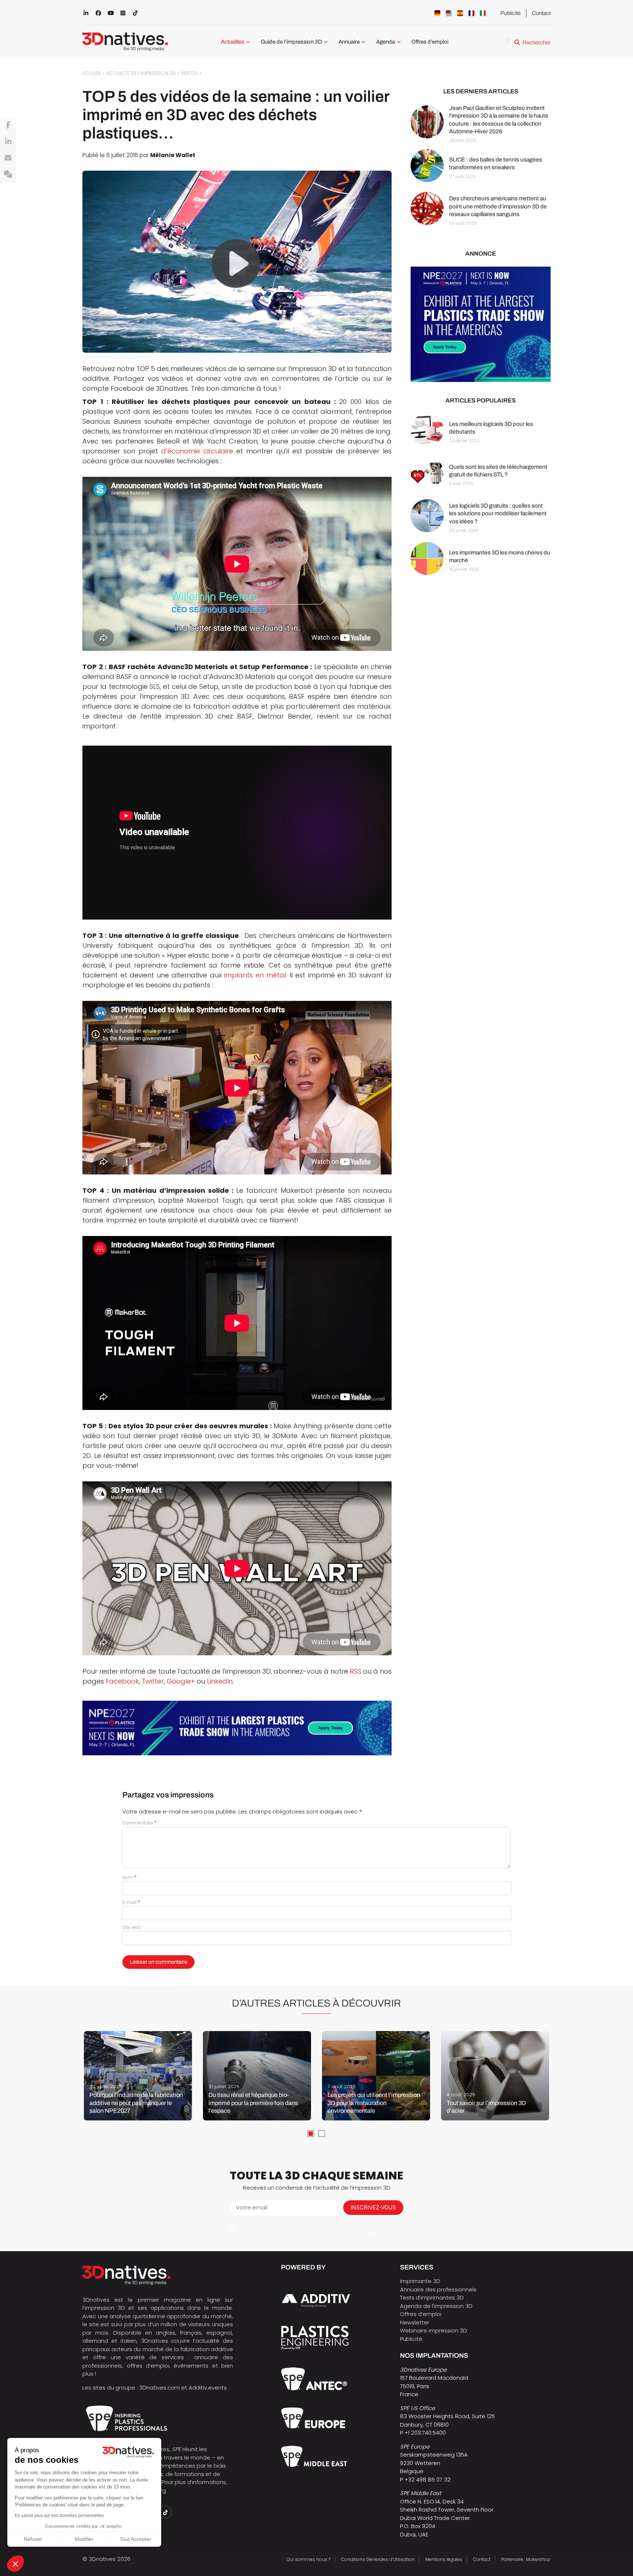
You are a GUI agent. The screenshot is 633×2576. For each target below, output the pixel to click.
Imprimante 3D (420, 2281)
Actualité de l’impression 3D (141, 73)
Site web (132, 1927)
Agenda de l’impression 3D (436, 2306)
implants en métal (255, 975)
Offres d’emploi (430, 42)
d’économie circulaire (197, 451)
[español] (460, 13)
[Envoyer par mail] (8, 158)
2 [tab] (322, 2134)
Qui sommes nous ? (308, 2559)
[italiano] (483, 13)
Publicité (510, 13)
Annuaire (349, 42)
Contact (541, 13)
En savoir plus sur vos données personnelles (59, 2516)
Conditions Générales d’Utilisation (378, 2559)
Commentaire (140, 1823)
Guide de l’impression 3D (291, 42)
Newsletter (415, 2322)
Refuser (33, 2539)
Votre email (252, 2207)
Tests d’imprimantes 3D (432, 2297)
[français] (471, 13)
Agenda (386, 42)
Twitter (153, 1681)
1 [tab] (311, 2134)
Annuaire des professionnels (438, 2289)
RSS (356, 1671)
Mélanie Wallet (173, 155)
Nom (129, 1877)
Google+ (181, 1681)
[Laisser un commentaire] (8, 175)
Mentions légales (444, 2559)
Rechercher (536, 42)
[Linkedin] (8, 142)
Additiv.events (208, 2388)
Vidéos (189, 73)
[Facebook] (8, 125)
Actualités (233, 42)
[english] (449, 13)
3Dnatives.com (160, 2388)
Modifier (84, 2539)
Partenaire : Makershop (526, 2559)
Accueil (92, 73)
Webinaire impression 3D (434, 2330)
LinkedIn (220, 1681)
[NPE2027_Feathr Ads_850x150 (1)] (237, 1728)
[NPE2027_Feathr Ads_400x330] (481, 324)
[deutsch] (437, 13)
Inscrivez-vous (373, 2207)
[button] (15, 2564)
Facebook (122, 1681)
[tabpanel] (138, 2076)
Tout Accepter (136, 2539)
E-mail (131, 1902)
